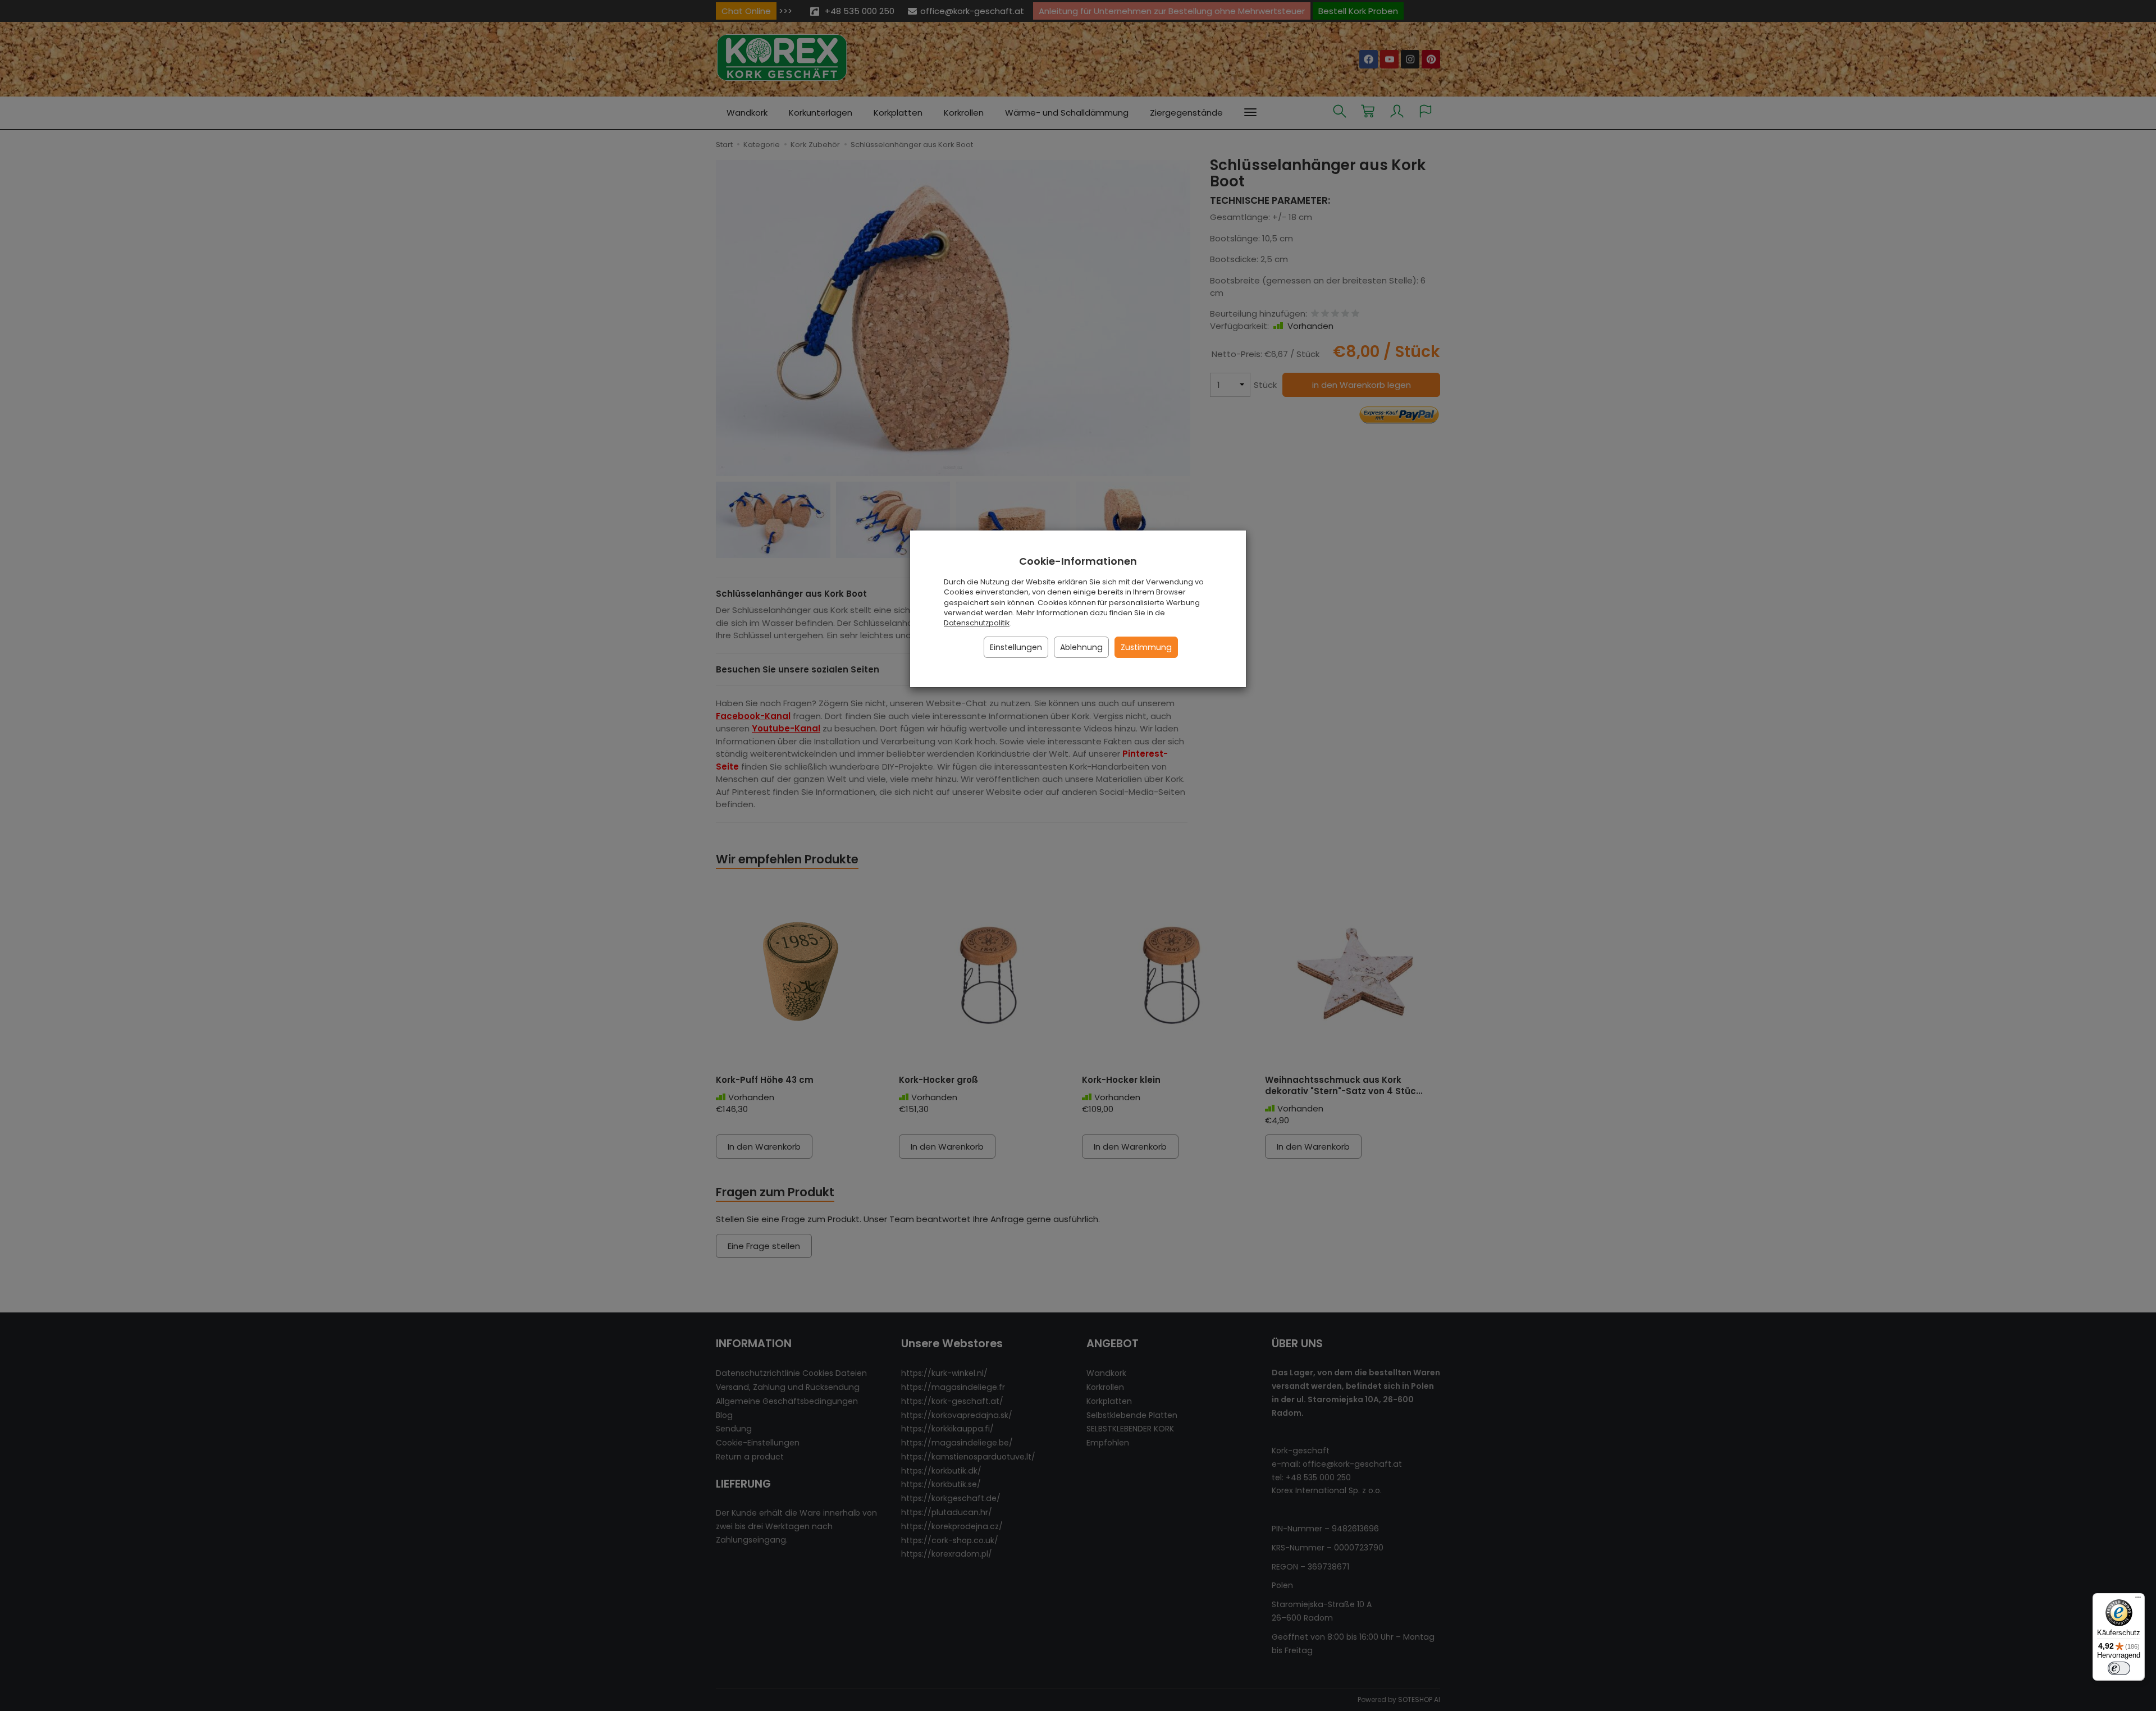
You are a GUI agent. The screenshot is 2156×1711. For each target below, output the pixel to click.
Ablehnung (1081, 647)
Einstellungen (1016, 647)
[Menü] (2138, 1600)
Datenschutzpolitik (977, 623)
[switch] (2119, 1668)
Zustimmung (1146, 647)
